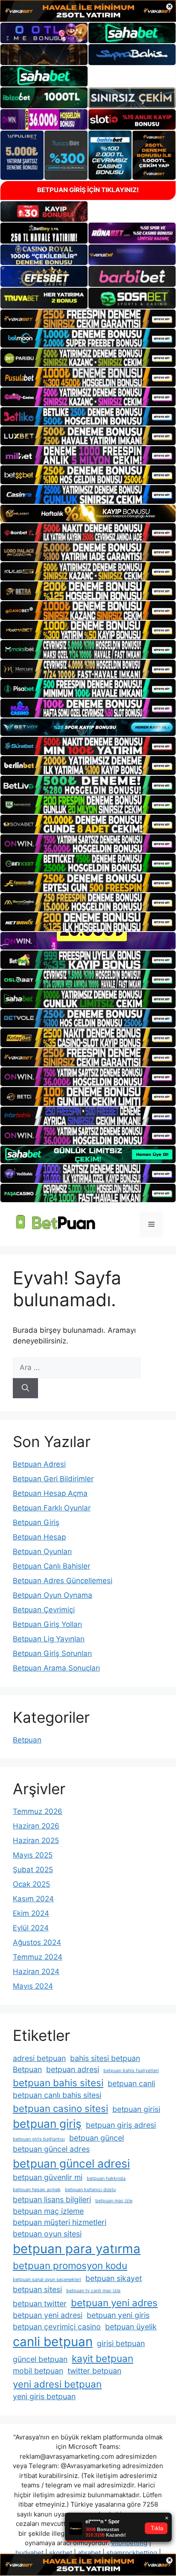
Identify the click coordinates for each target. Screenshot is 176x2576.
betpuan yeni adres (114, 2303)
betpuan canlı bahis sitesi (57, 2095)
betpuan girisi (136, 2109)
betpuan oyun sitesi (47, 2234)
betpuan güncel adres (51, 2149)
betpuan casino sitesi (60, 2108)
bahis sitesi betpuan (105, 2058)
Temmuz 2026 (38, 1811)
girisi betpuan (121, 2343)
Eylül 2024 (31, 1928)
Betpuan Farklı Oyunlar (52, 1508)
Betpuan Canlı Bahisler (51, 1566)
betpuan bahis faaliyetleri (131, 2071)
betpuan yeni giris (118, 2315)
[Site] (88, 319)
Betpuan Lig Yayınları (49, 1639)
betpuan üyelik (131, 2327)
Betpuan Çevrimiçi (44, 1610)
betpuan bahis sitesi (58, 2083)
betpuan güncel (97, 2138)
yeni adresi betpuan (57, 2384)
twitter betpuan (94, 2371)
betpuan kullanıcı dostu (90, 2190)
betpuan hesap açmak (37, 2190)
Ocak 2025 (31, 1884)
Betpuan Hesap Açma (50, 1493)
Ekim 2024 (31, 1913)
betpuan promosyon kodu (70, 2265)
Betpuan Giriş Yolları (47, 1624)
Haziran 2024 (36, 1971)
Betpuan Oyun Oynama (53, 1595)
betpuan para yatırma (77, 2249)
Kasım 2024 (33, 1899)
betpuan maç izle (114, 2201)
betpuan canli (131, 2083)
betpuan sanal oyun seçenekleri (47, 2280)
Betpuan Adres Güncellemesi (63, 1581)
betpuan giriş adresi (121, 2125)
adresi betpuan (39, 2058)
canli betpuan (53, 2342)
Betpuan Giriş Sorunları (52, 1653)
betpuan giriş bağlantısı (39, 2139)
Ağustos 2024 (37, 1942)
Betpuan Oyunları (42, 1552)
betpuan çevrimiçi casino (57, 2327)
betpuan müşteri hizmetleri (60, 2222)
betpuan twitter (40, 2304)
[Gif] (88, 514)
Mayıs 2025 (33, 1855)
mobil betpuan (38, 2371)
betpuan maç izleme (48, 2211)
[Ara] (25, 1388)
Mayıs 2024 (33, 1986)
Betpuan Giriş (36, 1522)
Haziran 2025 (36, 1840)
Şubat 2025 (33, 1870)
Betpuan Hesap (39, 1537)
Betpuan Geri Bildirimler (53, 1479)
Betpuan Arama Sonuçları (56, 1668)
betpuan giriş (47, 2124)
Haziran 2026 (36, 1826)
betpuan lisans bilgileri (52, 2199)
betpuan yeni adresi (48, 2315)
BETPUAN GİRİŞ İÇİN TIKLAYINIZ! (88, 190)
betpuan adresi (73, 2069)
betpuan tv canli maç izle (93, 2291)
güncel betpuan (40, 2359)
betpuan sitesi (37, 2289)
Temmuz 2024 (38, 1957)
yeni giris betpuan (44, 2396)
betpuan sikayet (114, 2278)
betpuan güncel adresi (71, 2164)
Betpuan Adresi (39, 1464)
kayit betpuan (103, 2358)
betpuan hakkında (106, 2178)
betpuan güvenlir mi (48, 2177)
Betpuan (27, 1740)
